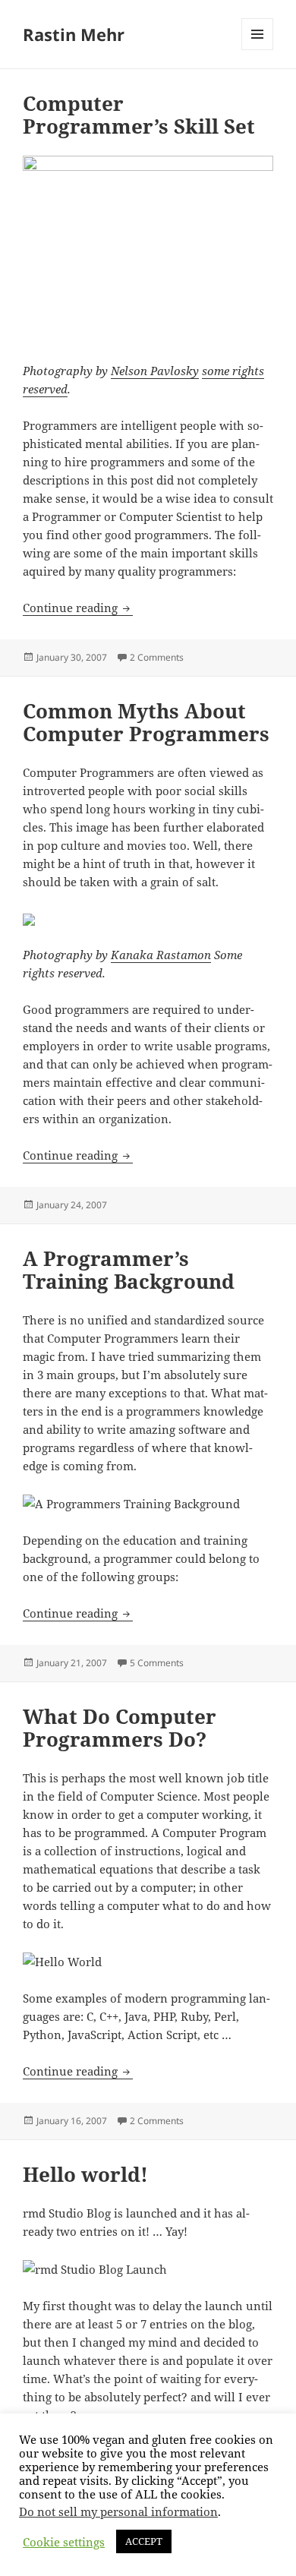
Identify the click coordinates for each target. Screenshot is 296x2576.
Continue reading (78, 608)
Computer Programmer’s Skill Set (139, 115)
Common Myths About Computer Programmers (146, 722)
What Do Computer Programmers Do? (120, 1728)
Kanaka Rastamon (161, 955)
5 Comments (157, 1663)
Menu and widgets (258, 50)
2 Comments (157, 657)
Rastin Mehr (74, 34)
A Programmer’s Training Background (129, 1270)
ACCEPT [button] (144, 2541)
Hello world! (85, 2174)
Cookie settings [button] (64, 2542)
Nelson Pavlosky (155, 371)
